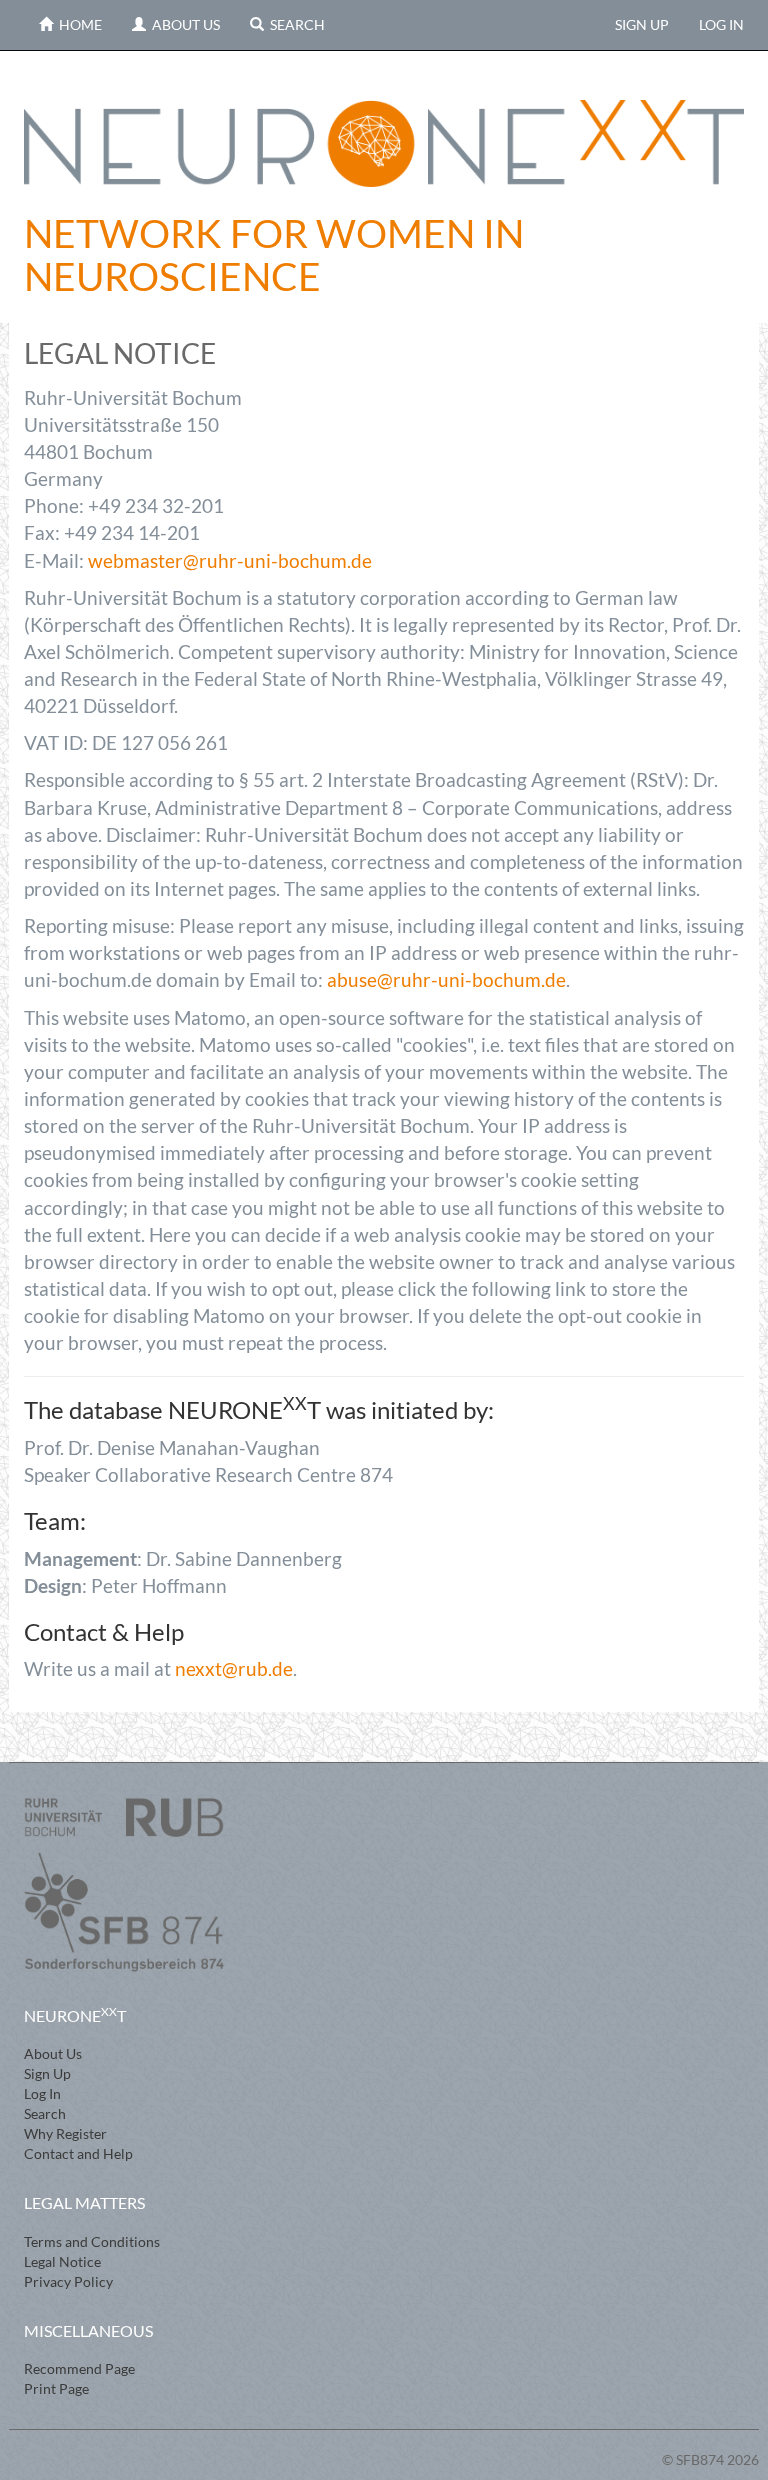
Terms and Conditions (92, 2241)
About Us (183, 24)
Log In (721, 24)
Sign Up (642, 24)
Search (294, 24)
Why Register (65, 2133)
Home (77, 24)
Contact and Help (78, 2153)
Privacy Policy (68, 2281)
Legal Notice (62, 2261)
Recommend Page (79, 2368)
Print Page (56, 2388)
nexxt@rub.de (234, 1668)
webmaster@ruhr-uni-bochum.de (230, 560)
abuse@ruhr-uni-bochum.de (446, 979)
